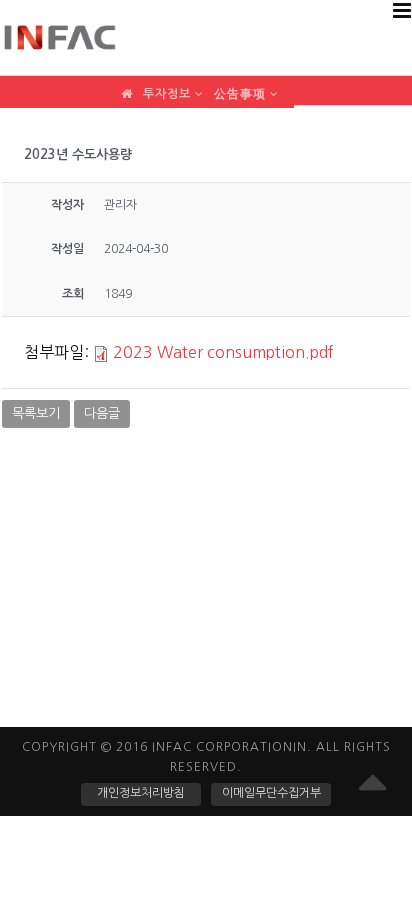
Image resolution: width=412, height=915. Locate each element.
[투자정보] (173, 85)
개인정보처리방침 (141, 793)
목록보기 (36, 413)
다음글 (102, 413)
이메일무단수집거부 (271, 793)
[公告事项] (246, 85)
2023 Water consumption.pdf (223, 352)
